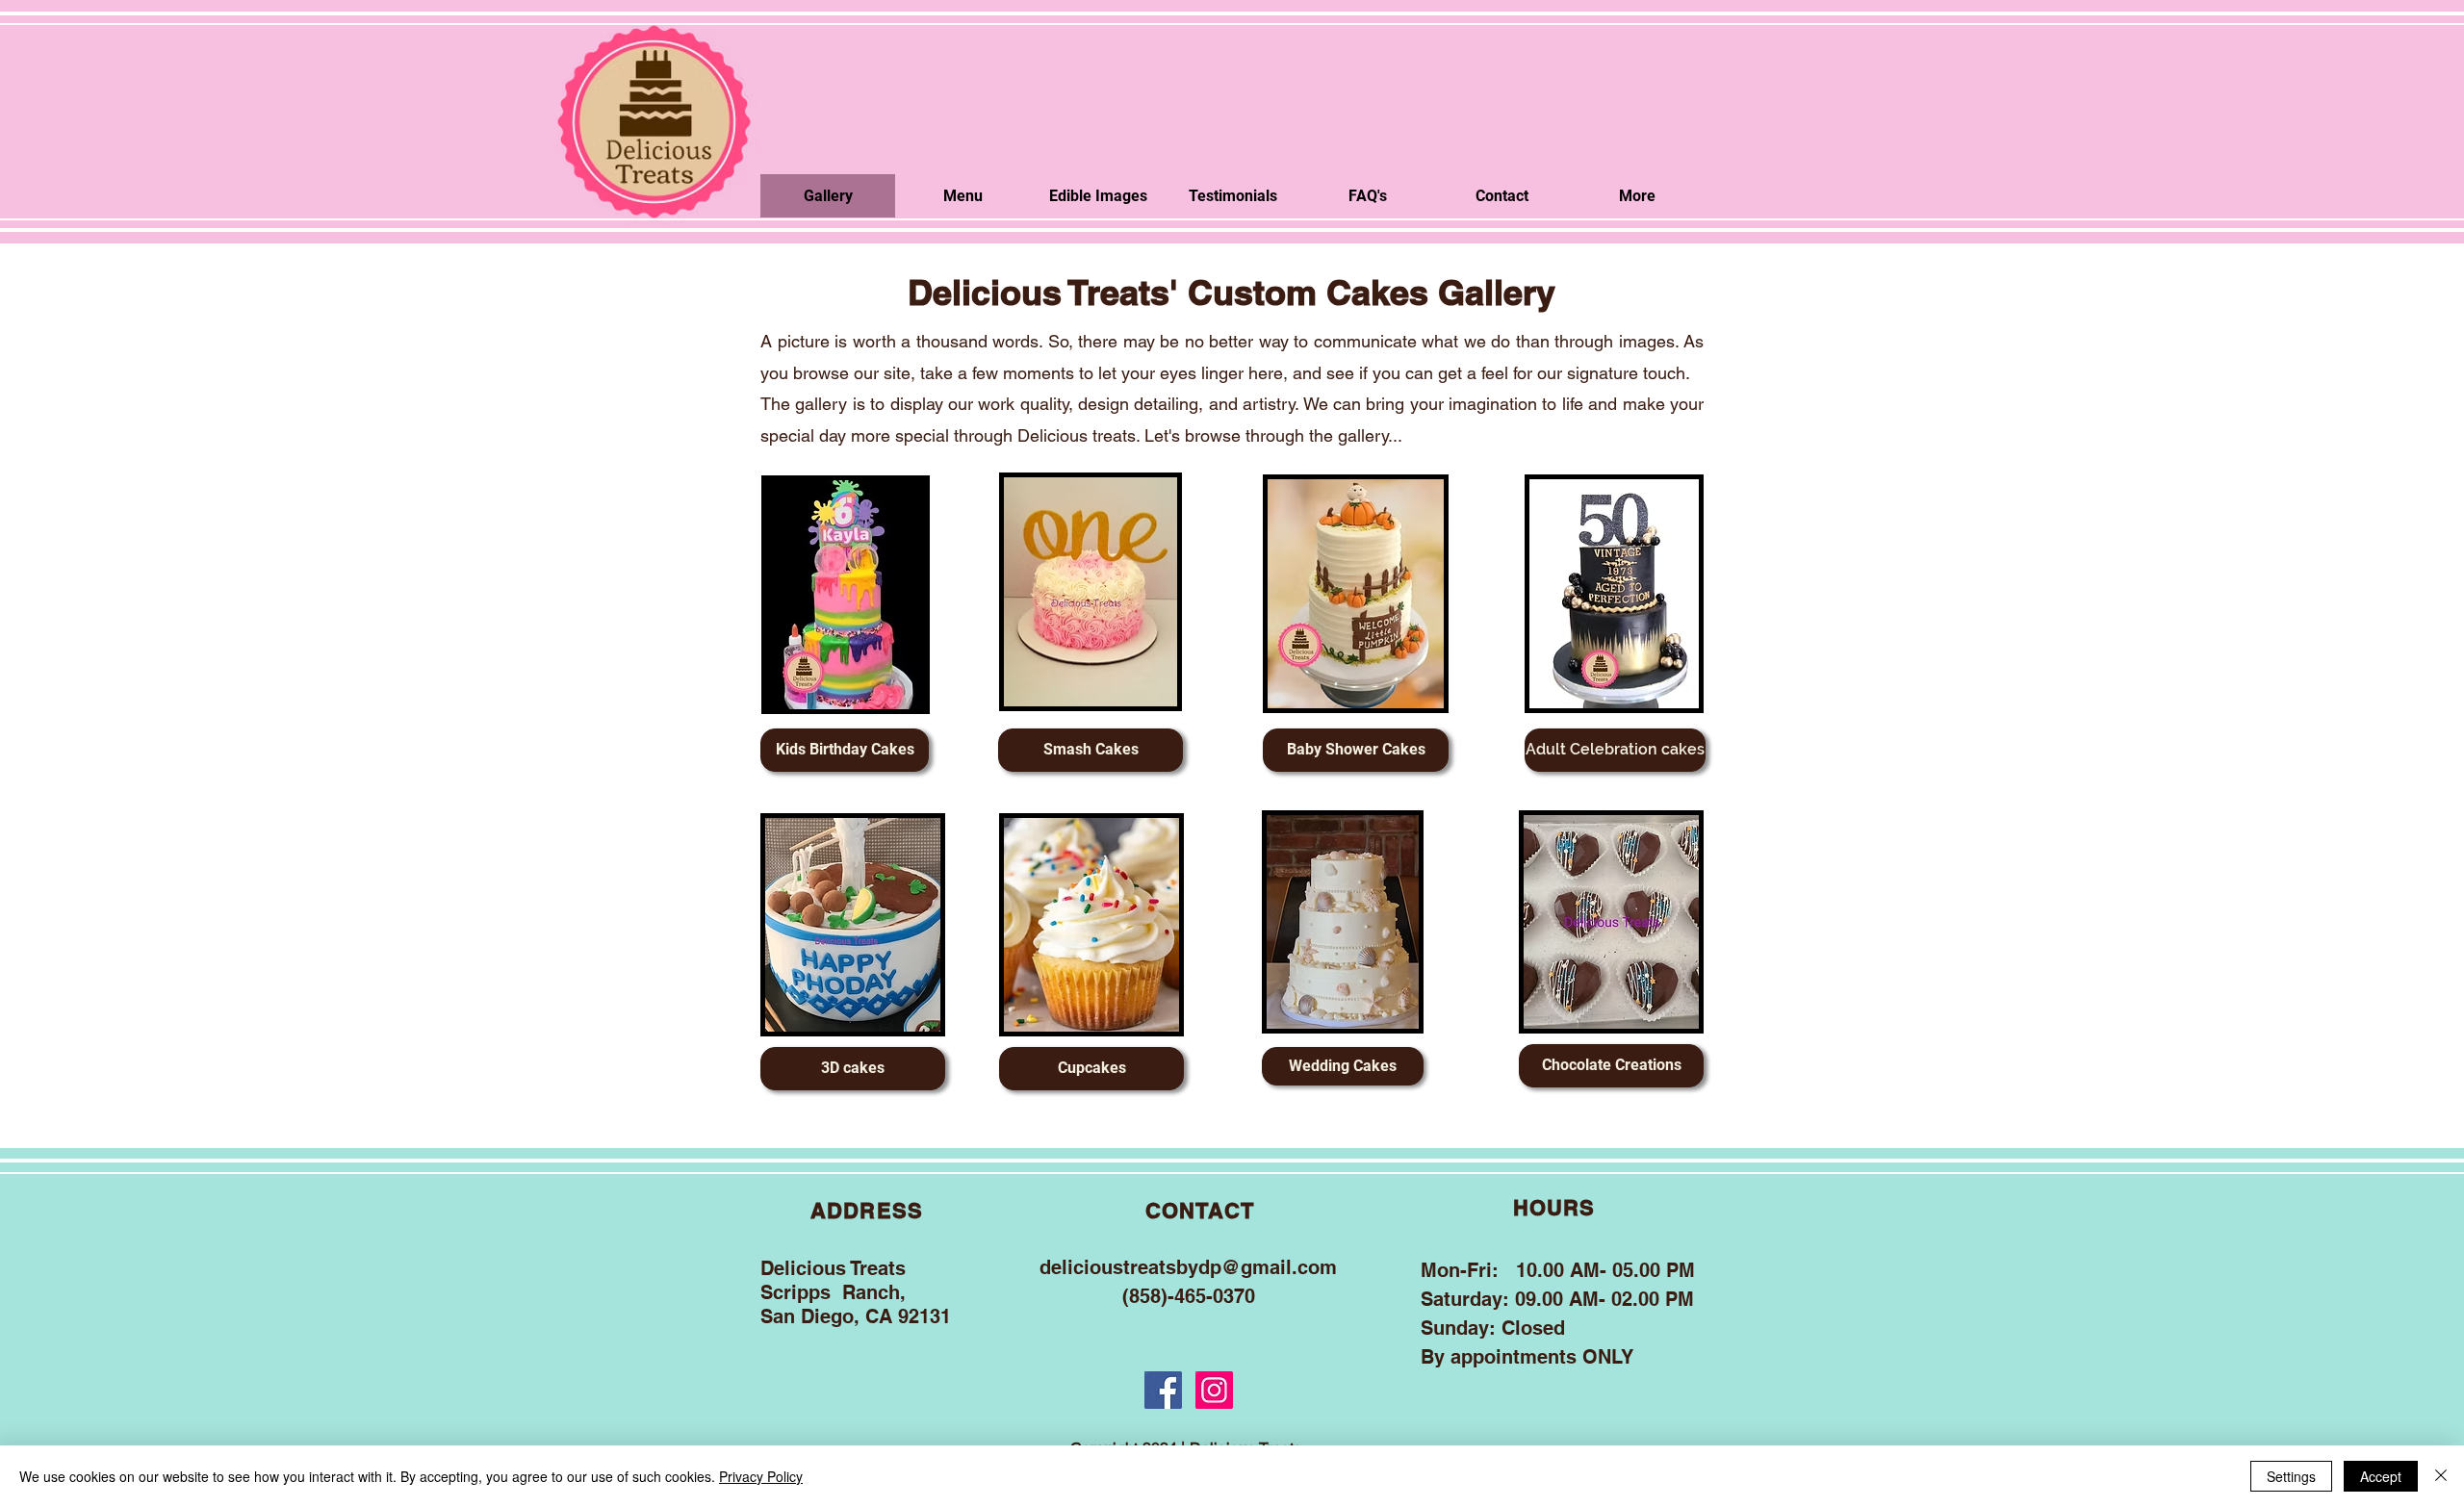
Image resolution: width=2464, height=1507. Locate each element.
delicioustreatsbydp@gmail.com (1188, 1267)
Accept (2381, 1476)
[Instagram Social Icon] (1214, 1390)
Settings (2291, 1476)
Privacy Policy (761, 1476)
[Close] (2441, 1476)
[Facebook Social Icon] (1163, 1390)
